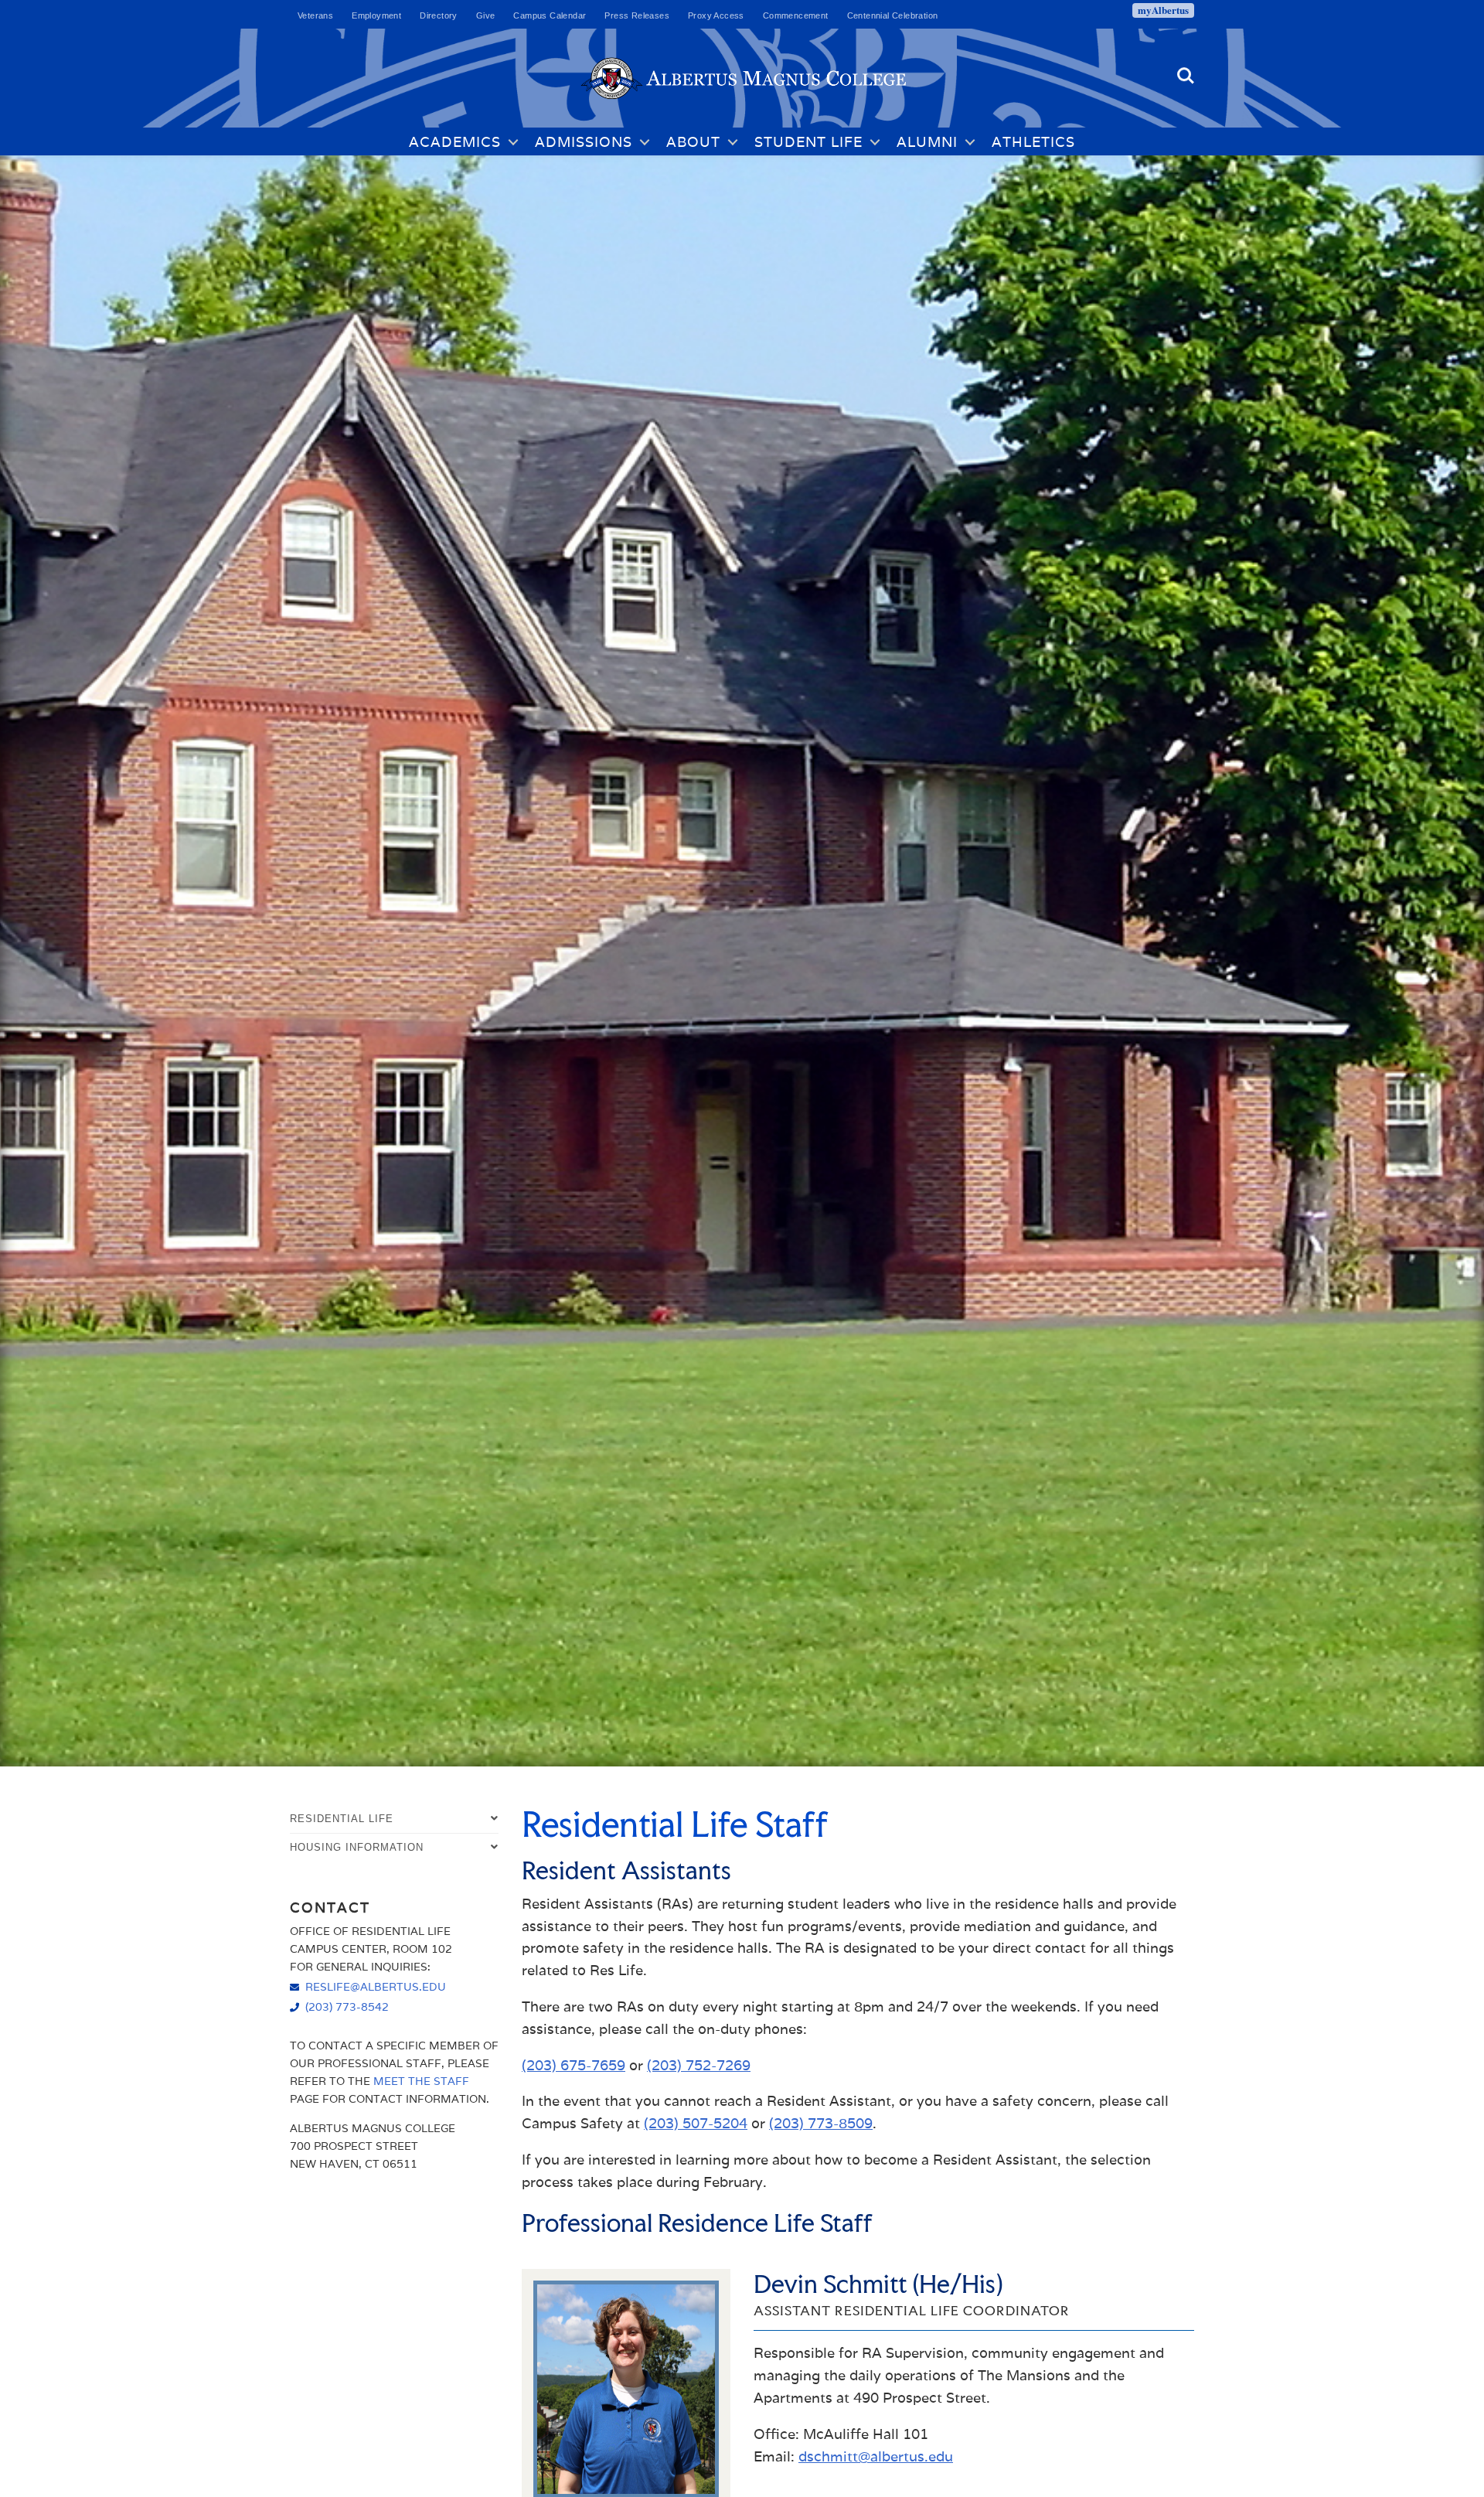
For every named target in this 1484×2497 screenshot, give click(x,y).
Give (486, 15)
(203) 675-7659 (574, 2065)
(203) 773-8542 (347, 2006)
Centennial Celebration (893, 15)
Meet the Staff (421, 2081)
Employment (376, 15)
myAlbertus (1163, 10)
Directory (439, 15)
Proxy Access (716, 15)
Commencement (796, 15)
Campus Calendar (550, 15)
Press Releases (637, 15)
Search (1186, 69)
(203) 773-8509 (821, 2123)
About (693, 142)
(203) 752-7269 (699, 2065)
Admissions (584, 142)
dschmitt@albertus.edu (876, 2456)
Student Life (808, 142)
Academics (455, 142)
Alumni (927, 142)
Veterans (315, 15)
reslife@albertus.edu (376, 1986)
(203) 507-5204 (696, 2123)
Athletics (1033, 142)
